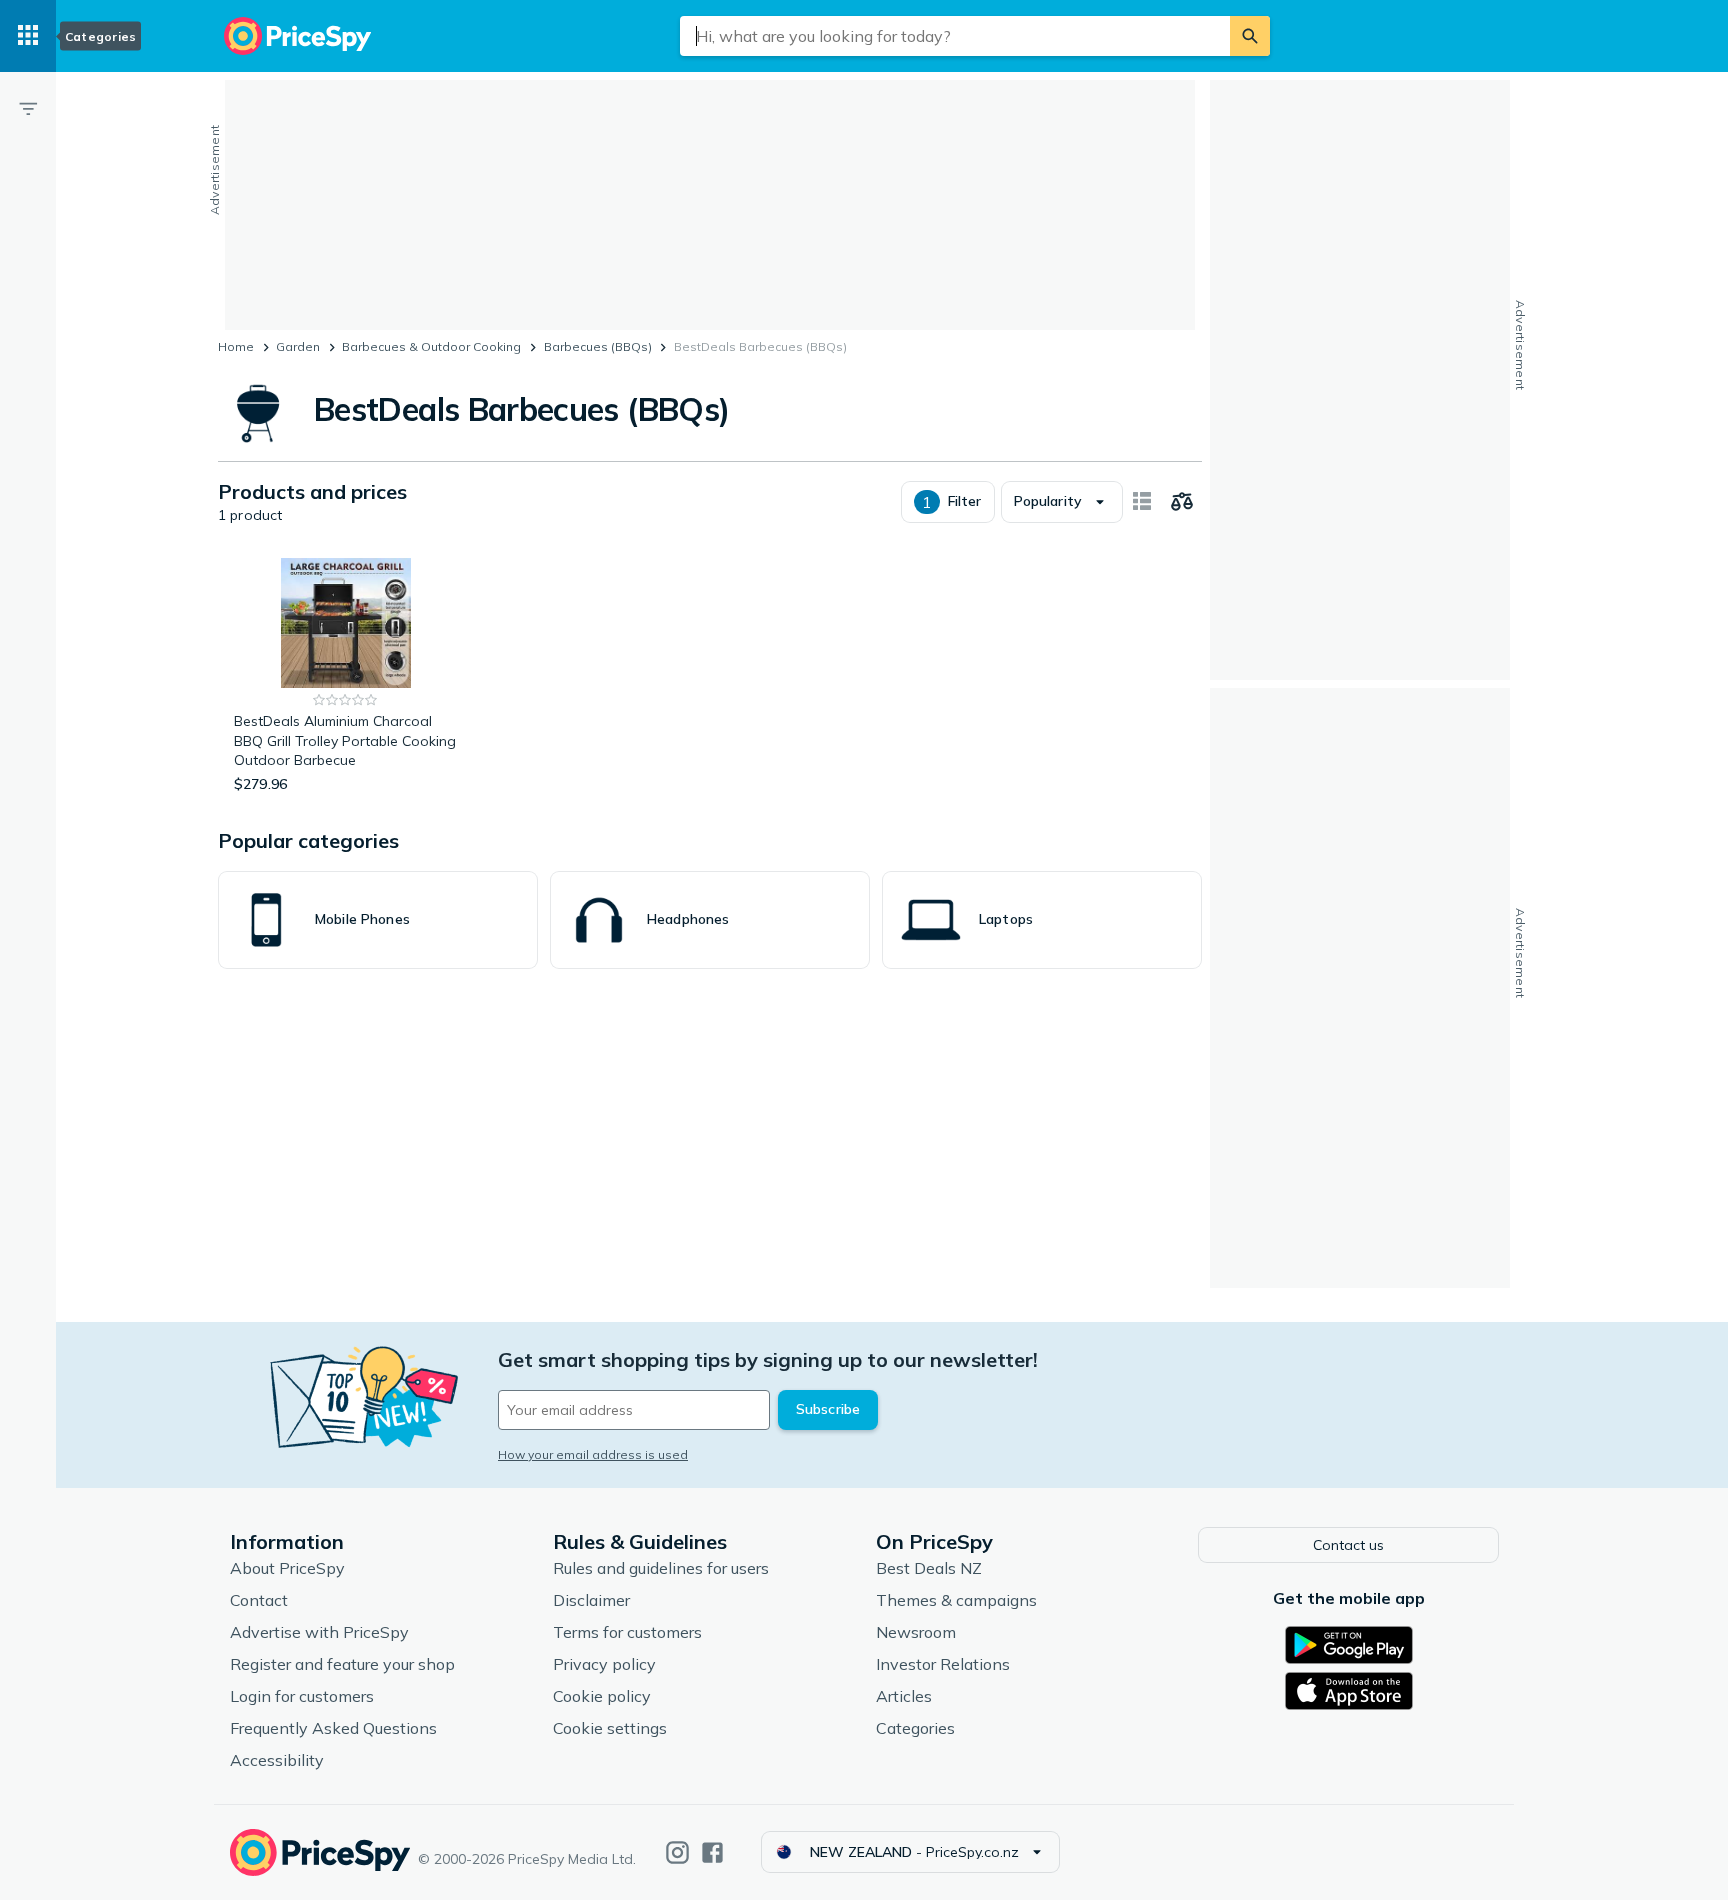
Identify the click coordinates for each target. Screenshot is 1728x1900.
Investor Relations (943, 1664)
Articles (904, 1696)
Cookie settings (610, 1728)
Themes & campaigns (956, 1600)
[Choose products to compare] (1182, 502)
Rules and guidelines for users (661, 1568)
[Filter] (28, 108)
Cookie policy (602, 1696)
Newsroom (916, 1632)
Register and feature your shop (342, 1664)
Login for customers (302, 1696)
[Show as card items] (1142, 502)
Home (236, 346)
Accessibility (277, 1760)
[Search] (1250, 36)
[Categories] (28, 36)
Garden (298, 346)
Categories (915, 1728)
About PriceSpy (287, 1568)
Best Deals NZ (929, 1568)
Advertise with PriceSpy (319, 1632)
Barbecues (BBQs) (598, 346)
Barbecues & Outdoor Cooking (431, 346)
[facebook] (712, 1852)
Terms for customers (627, 1632)
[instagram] (677, 1852)
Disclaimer (591, 1600)
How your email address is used (593, 1454)
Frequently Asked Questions (333, 1728)
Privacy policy (604, 1664)
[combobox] (955, 36)
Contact (259, 1600)
